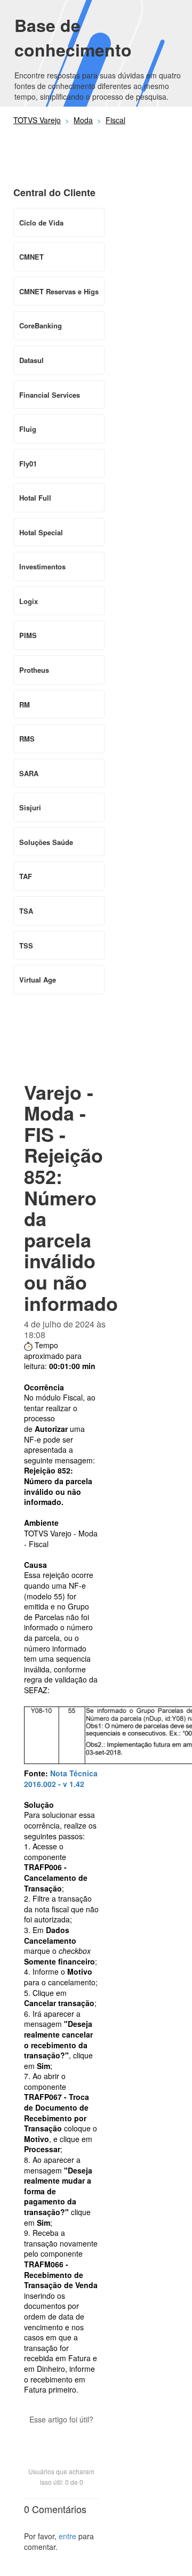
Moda (83, 120)
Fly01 (28, 464)
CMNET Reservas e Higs (59, 291)
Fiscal (115, 120)
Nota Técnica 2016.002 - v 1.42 (61, 1778)
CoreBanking (41, 325)
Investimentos (42, 566)
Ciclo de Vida (41, 223)
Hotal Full (35, 498)
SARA (29, 773)
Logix (29, 601)
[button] (61, 2438)
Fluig (28, 429)
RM (25, 705)
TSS (26, 945)
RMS (27, 739)
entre (67, 2536)
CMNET (31, 257)
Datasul (31, 360)
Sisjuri (30, 807)
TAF (26, 876)
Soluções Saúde (46, 842)
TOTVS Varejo (37, 120)
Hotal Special (41, 532)
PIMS (28, 635)
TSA (26, 911)
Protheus (34, 670)
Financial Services (50, 395)
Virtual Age (38, 980)
